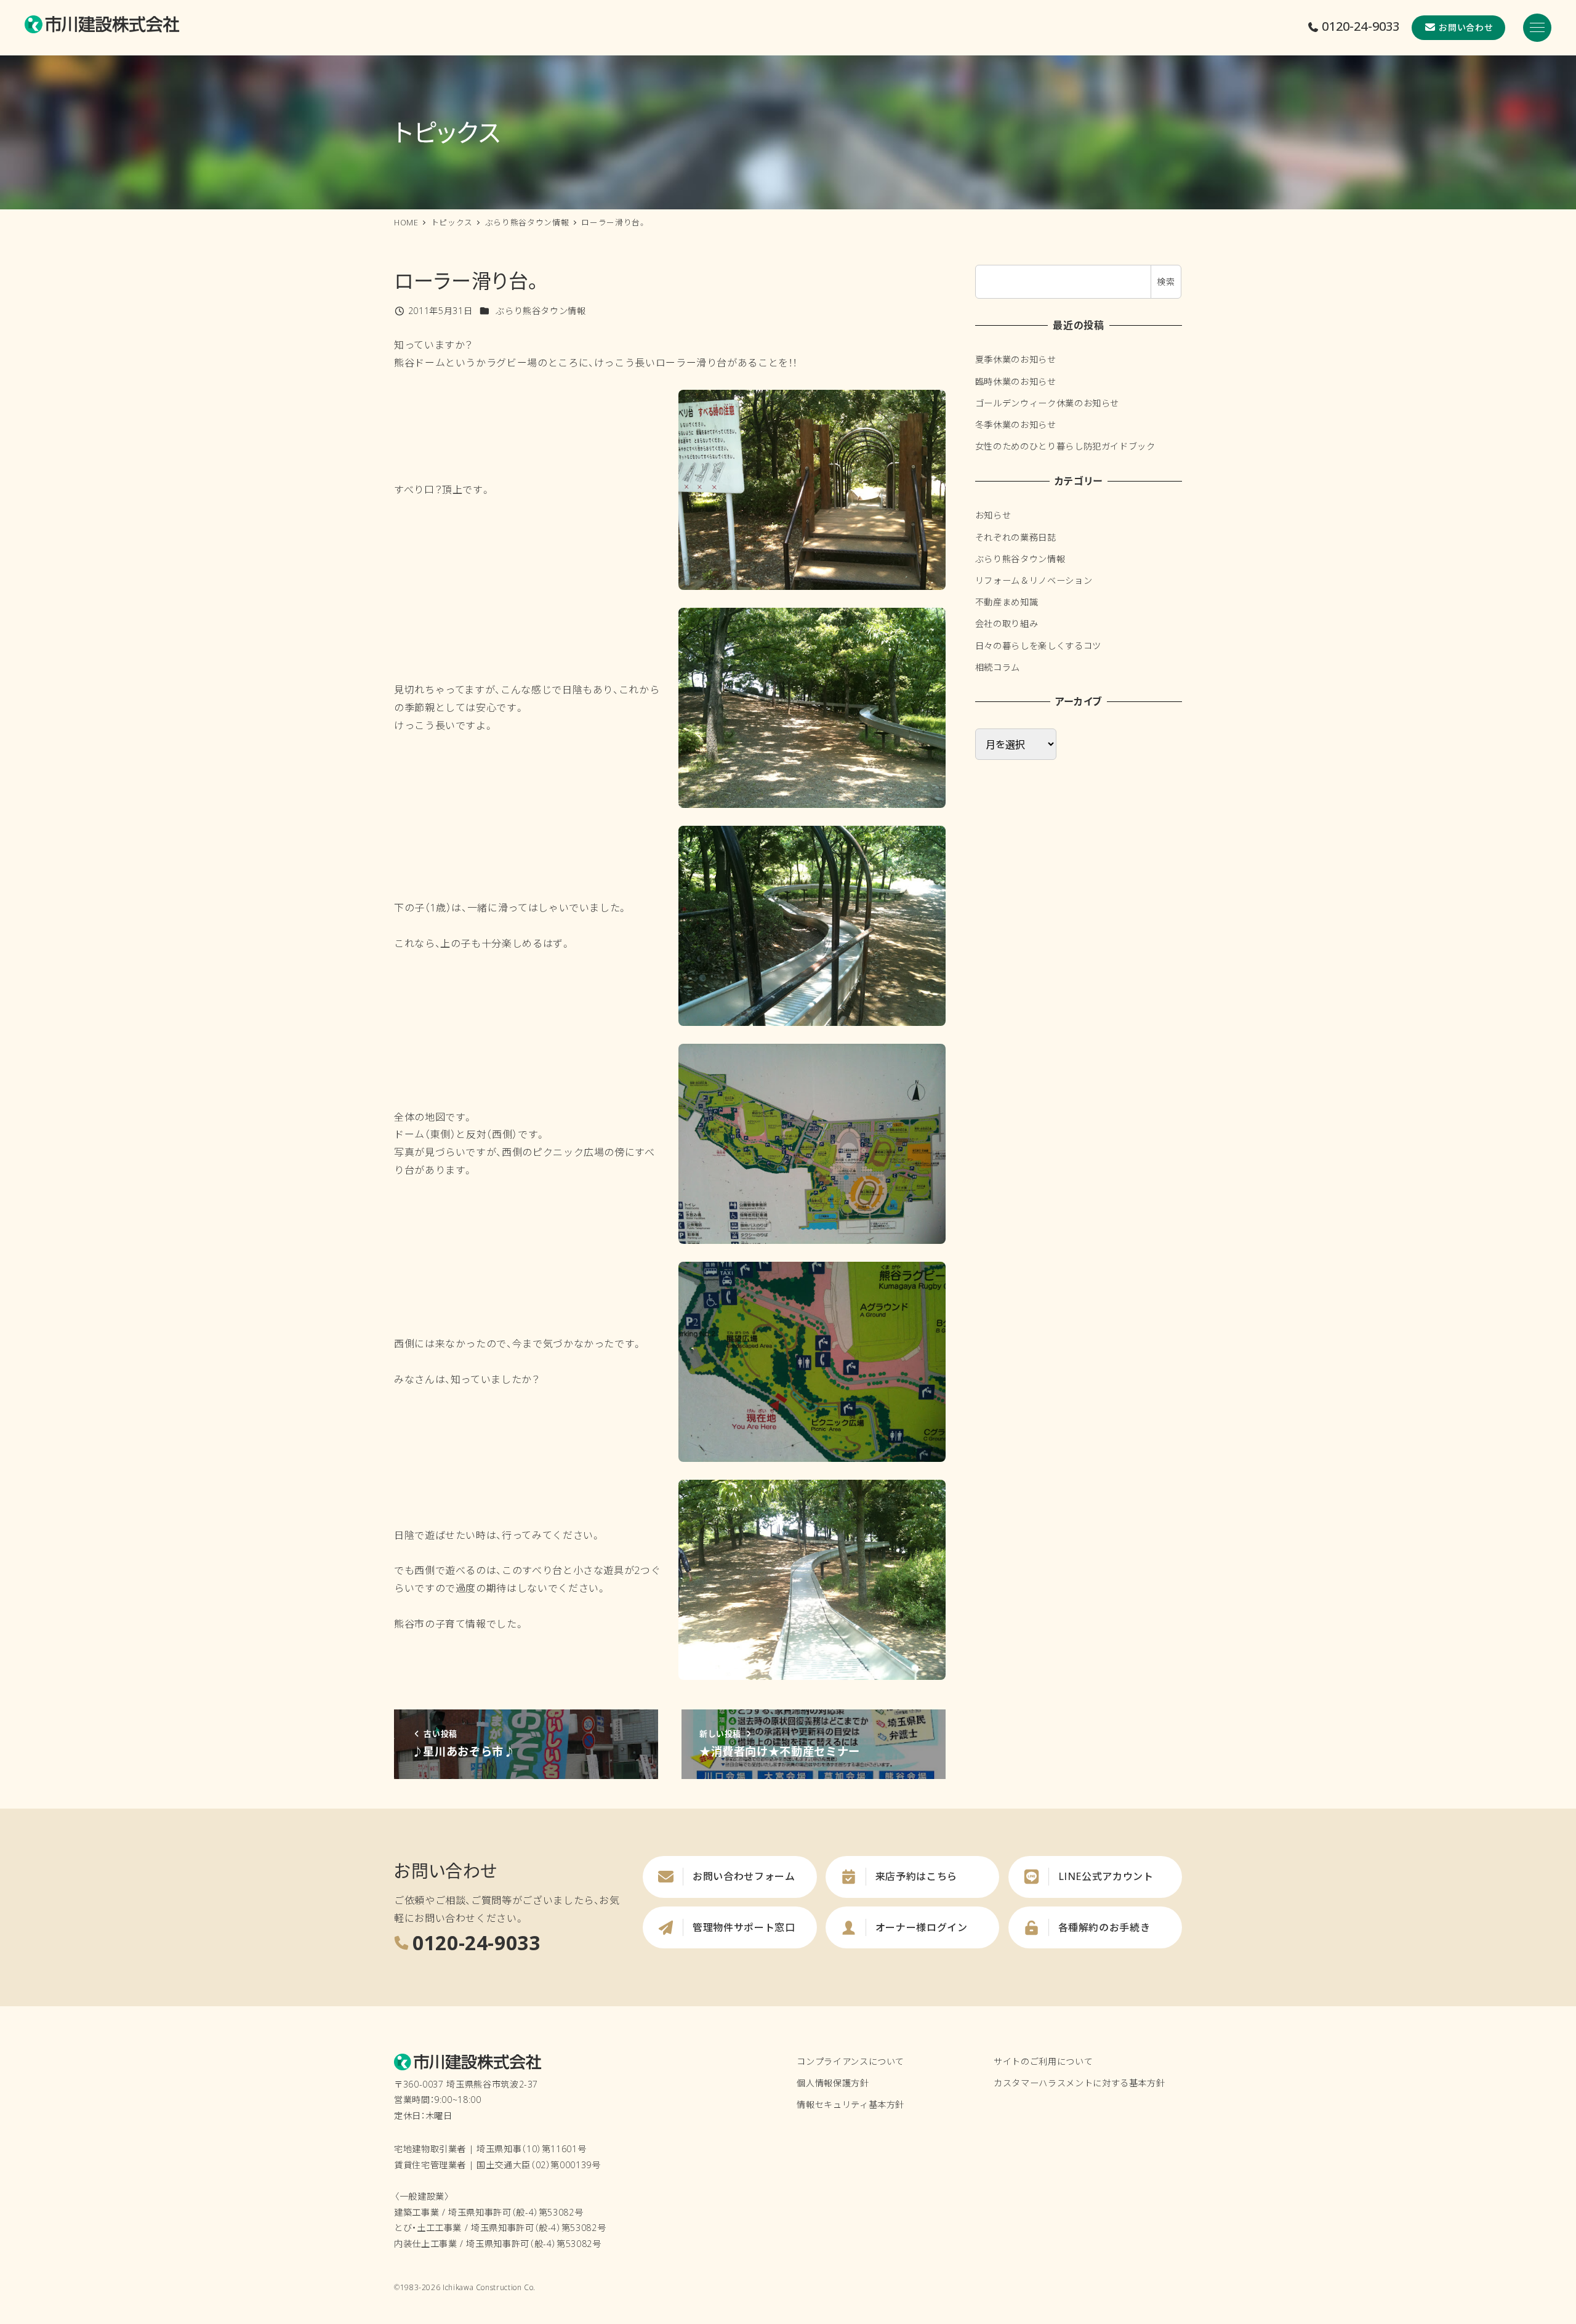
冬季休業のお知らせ (1016, 425)
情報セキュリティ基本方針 (850, 2104)
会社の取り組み (1007, 623)
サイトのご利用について (1043, 2061)
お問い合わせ (1466, 27)
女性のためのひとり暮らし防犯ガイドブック (1065, 446)
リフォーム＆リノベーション (1034, 580)
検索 (1166, 282)
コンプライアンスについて (850, 2061)
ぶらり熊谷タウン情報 (541, 311)
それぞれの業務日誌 (1016, 537)
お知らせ (993, 515)
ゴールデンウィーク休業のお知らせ (1047, 403)
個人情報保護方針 (833, 2083)
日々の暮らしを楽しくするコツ (1038, 645)
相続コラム (998, 667)
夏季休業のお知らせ (1016, 359)
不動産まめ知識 (1007, 602)
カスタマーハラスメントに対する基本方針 (1079, 2083)
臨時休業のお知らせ (1016, 381)
